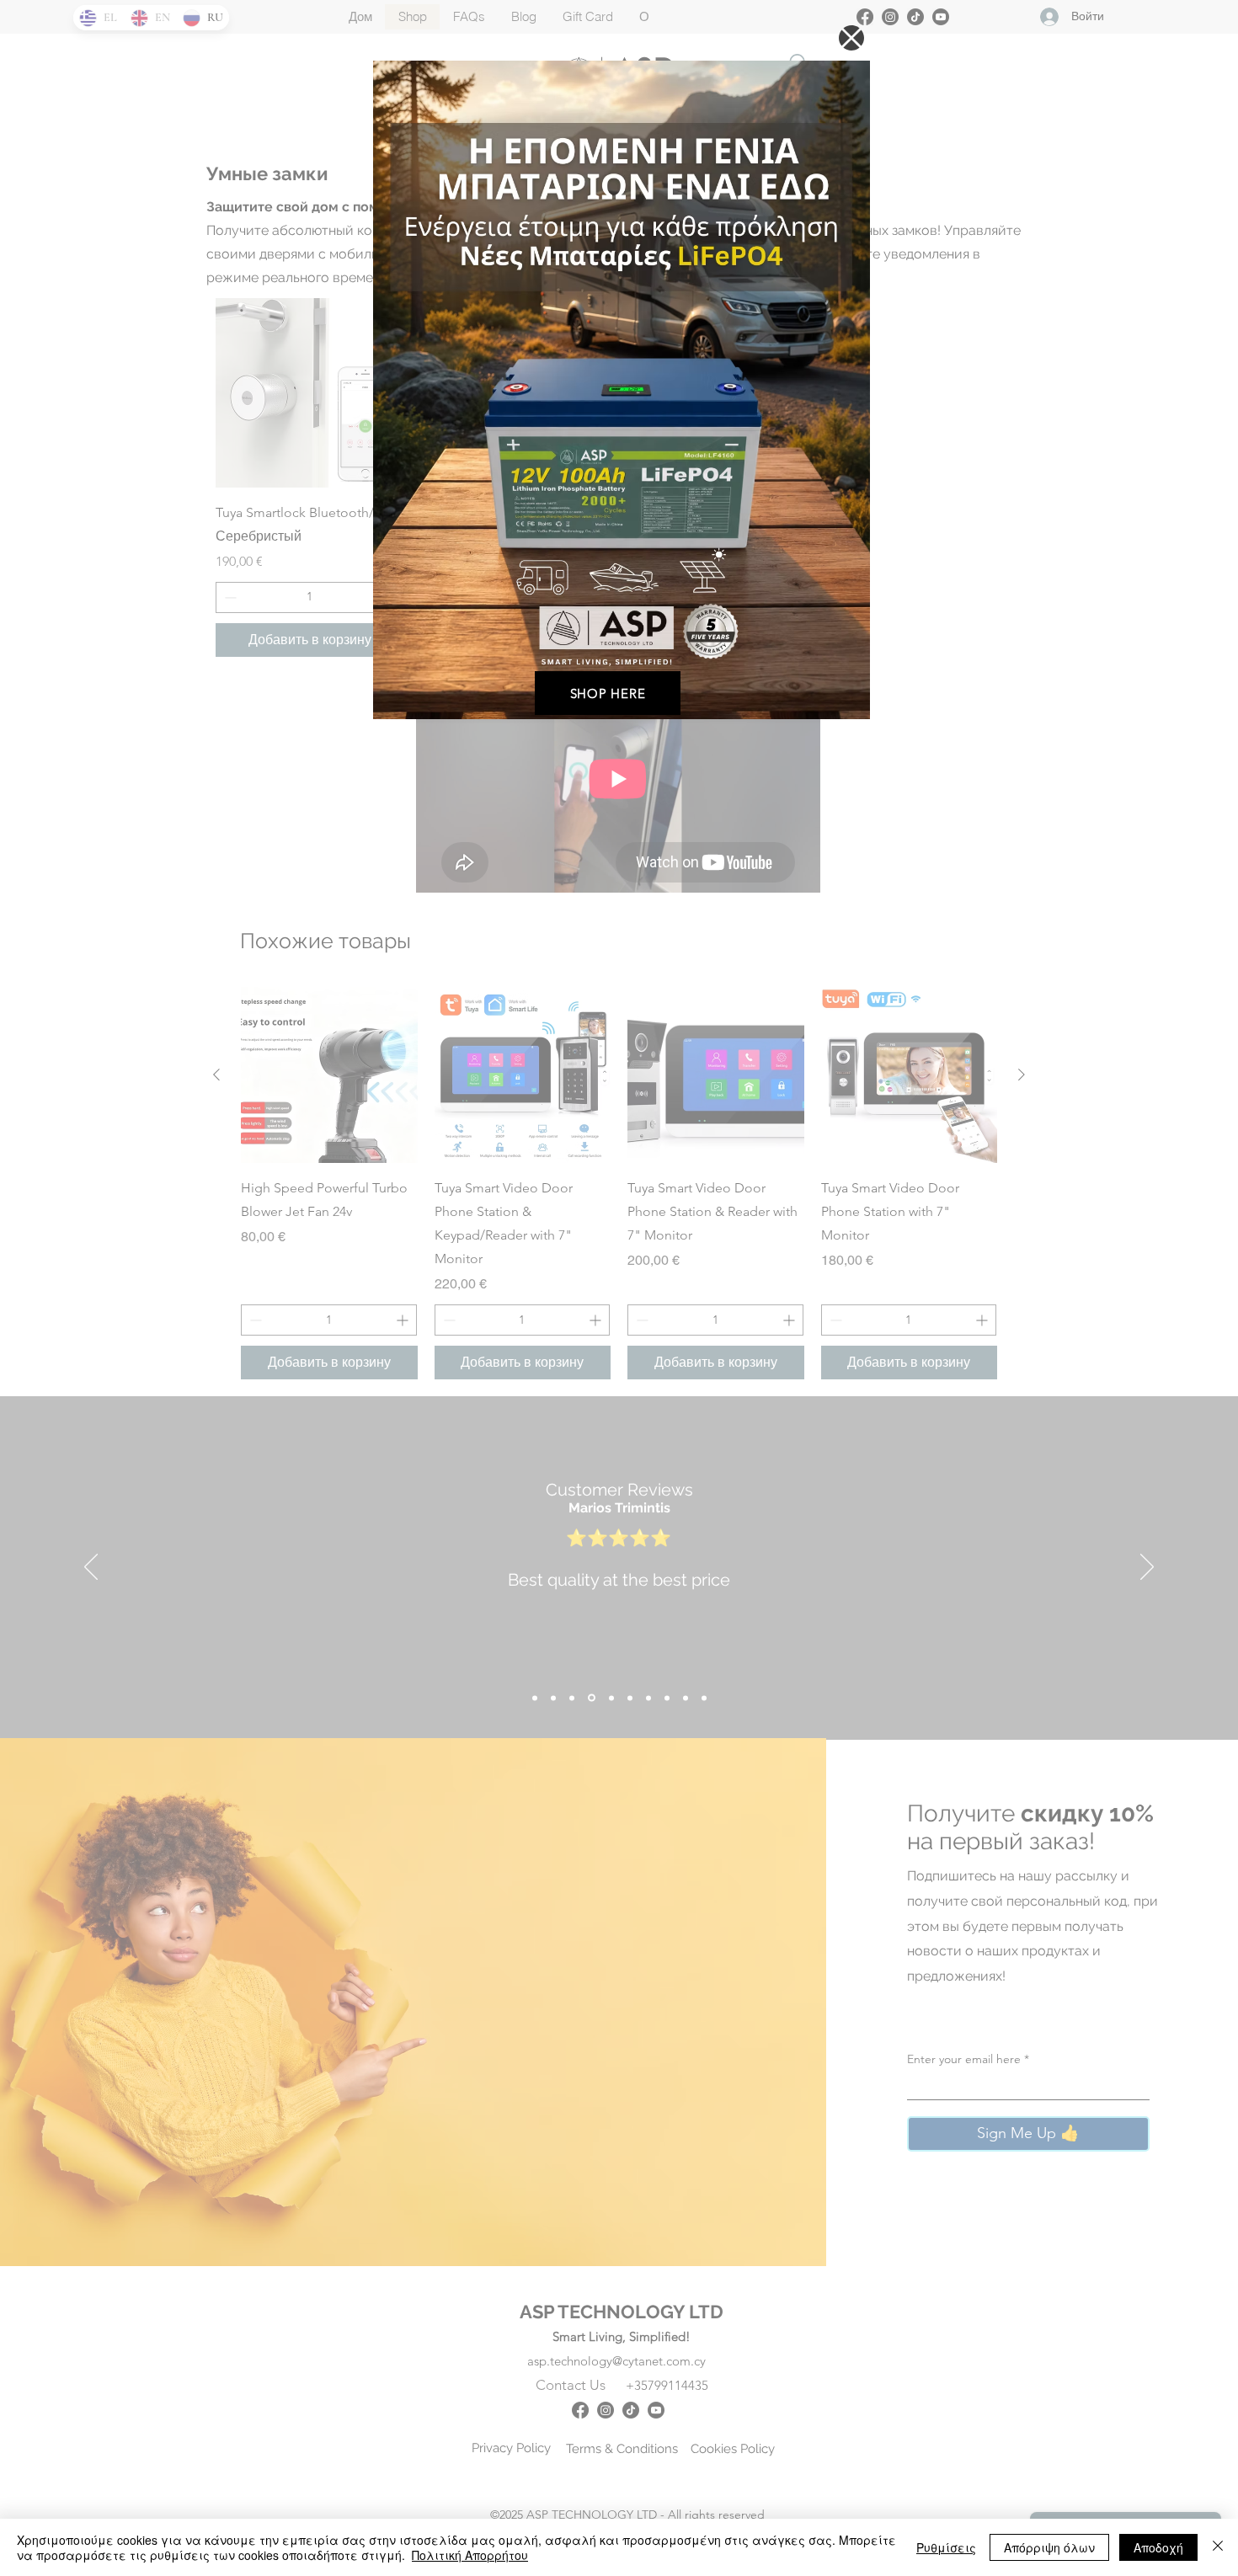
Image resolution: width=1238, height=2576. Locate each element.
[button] (851, 38)
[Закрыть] (1218, 2547)
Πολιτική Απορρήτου (470, 2555)
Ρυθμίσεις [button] (946, 2547)
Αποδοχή (1158, 2547)
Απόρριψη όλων (1049, 2547)
